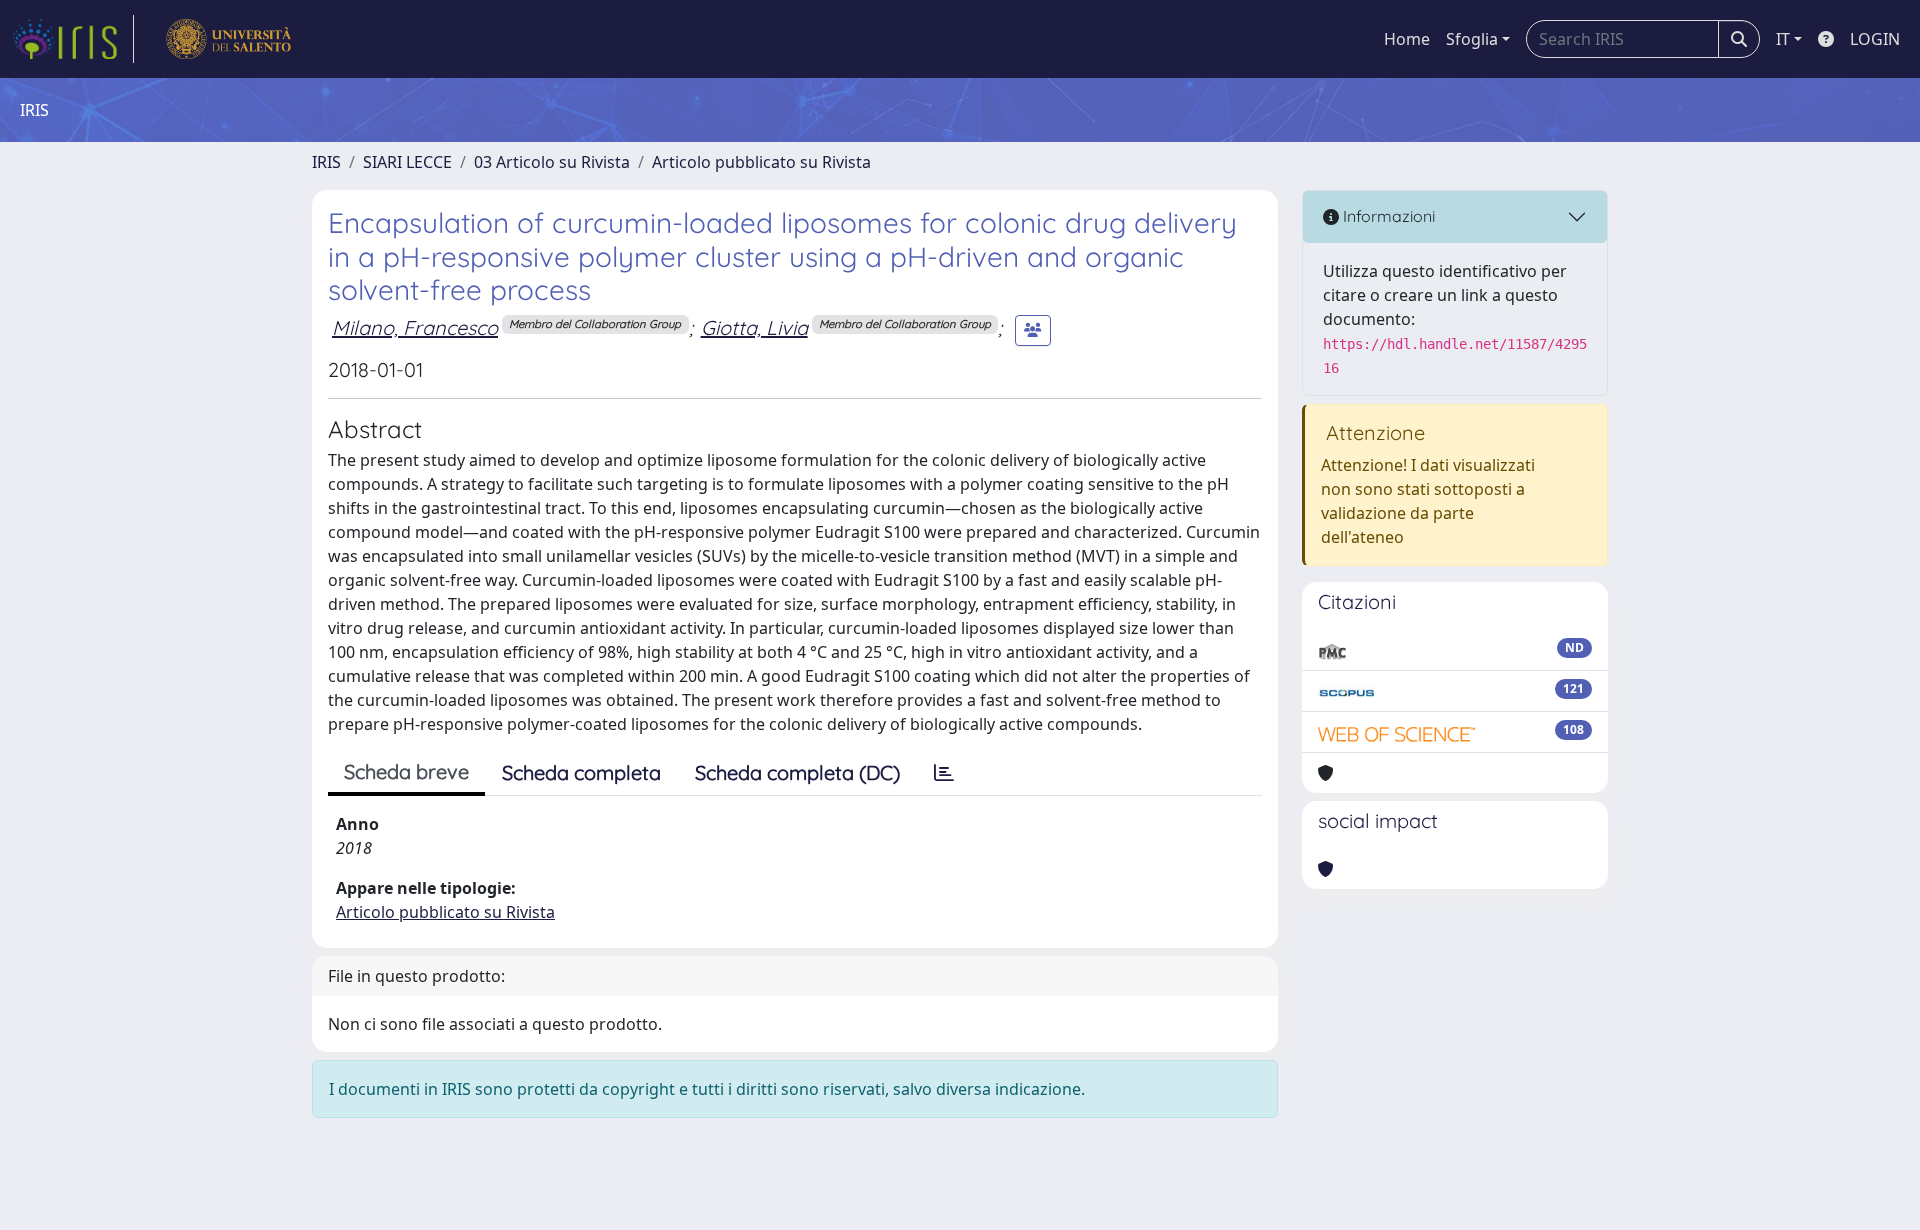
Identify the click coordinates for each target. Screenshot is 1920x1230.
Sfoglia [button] (1472, 39)
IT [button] (1783, 39)
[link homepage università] (228, 39)
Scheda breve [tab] (406, 771)
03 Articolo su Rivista (552, 162)
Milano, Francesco (415, 327)
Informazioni (1387, 216)
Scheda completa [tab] (581, 772)
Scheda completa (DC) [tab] (797, 772)
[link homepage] (73, 39)
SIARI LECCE (407, 162)
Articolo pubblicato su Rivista (761, 162)
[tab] (944, 773)
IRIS (326, 162)
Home (1407, 39)
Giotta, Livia (754, 327)
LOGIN (1875, 39)
